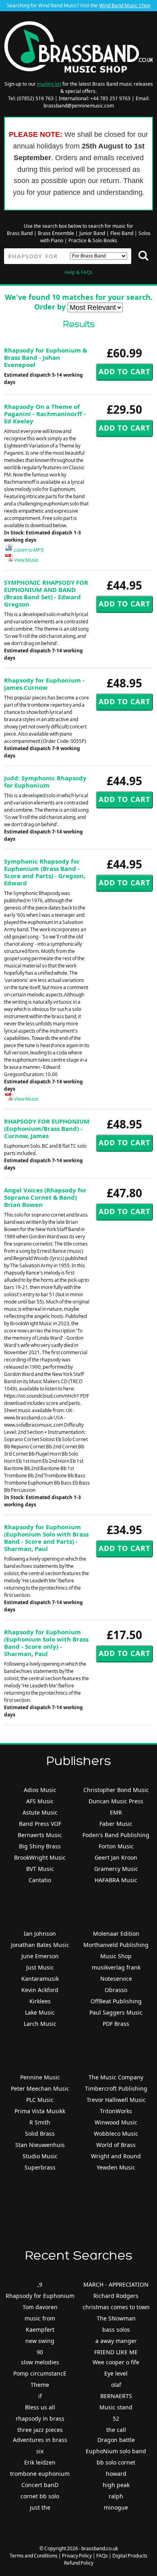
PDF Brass (116, 2024)
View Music (26, 560)
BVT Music (40, 1869)
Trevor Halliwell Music (116, 2100)
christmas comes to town (116, 2307)
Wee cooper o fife (116, 2362)
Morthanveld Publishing (116, 1945)
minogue (116, 2507)
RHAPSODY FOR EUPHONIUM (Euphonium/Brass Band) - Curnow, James (47, 1128)
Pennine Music (40, 2077)
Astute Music (40, 1812)
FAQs (102, 2556)
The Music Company (116, 2077)
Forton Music (116, 1846)
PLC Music (40, 2100)
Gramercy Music (116, 1869)
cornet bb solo (40, 2496)
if (40, 2396)
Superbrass (40, 2167)
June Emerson (40, 1956)
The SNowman (116, 2318)
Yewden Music (116, 2167)
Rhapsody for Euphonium (40, 2296)
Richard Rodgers (116, 2296)
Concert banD (40, 2485)
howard (116, 2474)
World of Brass (116, 2145)
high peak (116, 2485)
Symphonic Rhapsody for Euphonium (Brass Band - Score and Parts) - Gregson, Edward (45, 872)
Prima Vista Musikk (40, 2111)
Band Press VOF (40, 1824)
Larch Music (40, 2024)
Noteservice (116, 1979)
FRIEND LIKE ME (116, 2352)
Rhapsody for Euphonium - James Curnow (44, 684)
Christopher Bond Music (116, 1790)
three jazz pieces (40, 2430)
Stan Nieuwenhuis (40, 2145)
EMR (116, 1812)
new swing (40, 2341)
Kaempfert (40, 2330)
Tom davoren (40, 2307)
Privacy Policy (77, 2556)
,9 (40, 2284)
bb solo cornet (116, 2462)
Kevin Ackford (40, 1990)
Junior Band (92, 233)
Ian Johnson (40, 1934)
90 (40, 2352)
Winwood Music (116, 2122)
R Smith (40, 2122)
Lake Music (40, 2012)
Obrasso (116, 1990)
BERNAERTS (116, 2396)
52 (116, 2418)
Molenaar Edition (116, 1934)
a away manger (116, 2341)
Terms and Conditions (34, 2556)
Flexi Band (122, 233)
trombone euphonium (40, 2474)
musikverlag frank (116, 1967)
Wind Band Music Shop (125, 5)
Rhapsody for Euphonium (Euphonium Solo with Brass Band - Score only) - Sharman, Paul (46, 1643)
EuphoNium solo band (116, 2451)
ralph (116, 2496)
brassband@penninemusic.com (79, 106)
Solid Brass (40, 2134)
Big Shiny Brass (40, 1846)
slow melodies (40, 2362)
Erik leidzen (40, 2462)
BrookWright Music (40, 1857)
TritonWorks (116, 2111)
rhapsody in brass (40, 2418)
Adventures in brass (40, 2440)
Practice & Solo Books (93, 240)
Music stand (116, 2407)
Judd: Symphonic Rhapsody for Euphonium (45, 782)
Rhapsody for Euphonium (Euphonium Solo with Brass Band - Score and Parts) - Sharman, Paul (46, 1538)
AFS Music (40, 1801)
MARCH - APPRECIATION (116, 2284)
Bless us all (40, 2407)
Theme (40, 2385)
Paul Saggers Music (116, 2012)
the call (116, 2430)
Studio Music (40, 2156)
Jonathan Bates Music (40, 1945)
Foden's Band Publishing (116, 1835)
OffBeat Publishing (116, 2001)
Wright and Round (116, 2156)
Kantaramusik (40, 1979)
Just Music (40, 1967)
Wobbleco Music (116, 2134)
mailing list (49, 84)
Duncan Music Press (116, 1801)
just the (40, 2507)
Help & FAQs (78, 272)
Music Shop (116, 1956)
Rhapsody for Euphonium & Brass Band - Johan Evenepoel (45, 357)
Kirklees (40, 2001)
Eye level (116, 2373)
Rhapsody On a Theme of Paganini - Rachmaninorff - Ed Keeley (45, 414)
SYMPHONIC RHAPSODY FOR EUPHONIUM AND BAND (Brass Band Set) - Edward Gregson (46, 593)
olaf (116, 2385)
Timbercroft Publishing (116, 2088)
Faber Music (116, 1824)
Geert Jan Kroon (116, 1857)
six (40, 2451)
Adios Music (40, 1790)
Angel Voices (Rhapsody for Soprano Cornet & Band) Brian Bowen (45, 1197)
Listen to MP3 (28, 550)
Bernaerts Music (40, 1835)
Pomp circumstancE (40, 2373)
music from (40, 2318)
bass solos (116, 2330)
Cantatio (40, 1880)
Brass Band (20, 233)
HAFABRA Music (116, 1880)
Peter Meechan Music (40, 2088)
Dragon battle (116, 2440)
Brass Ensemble (56, 233)
